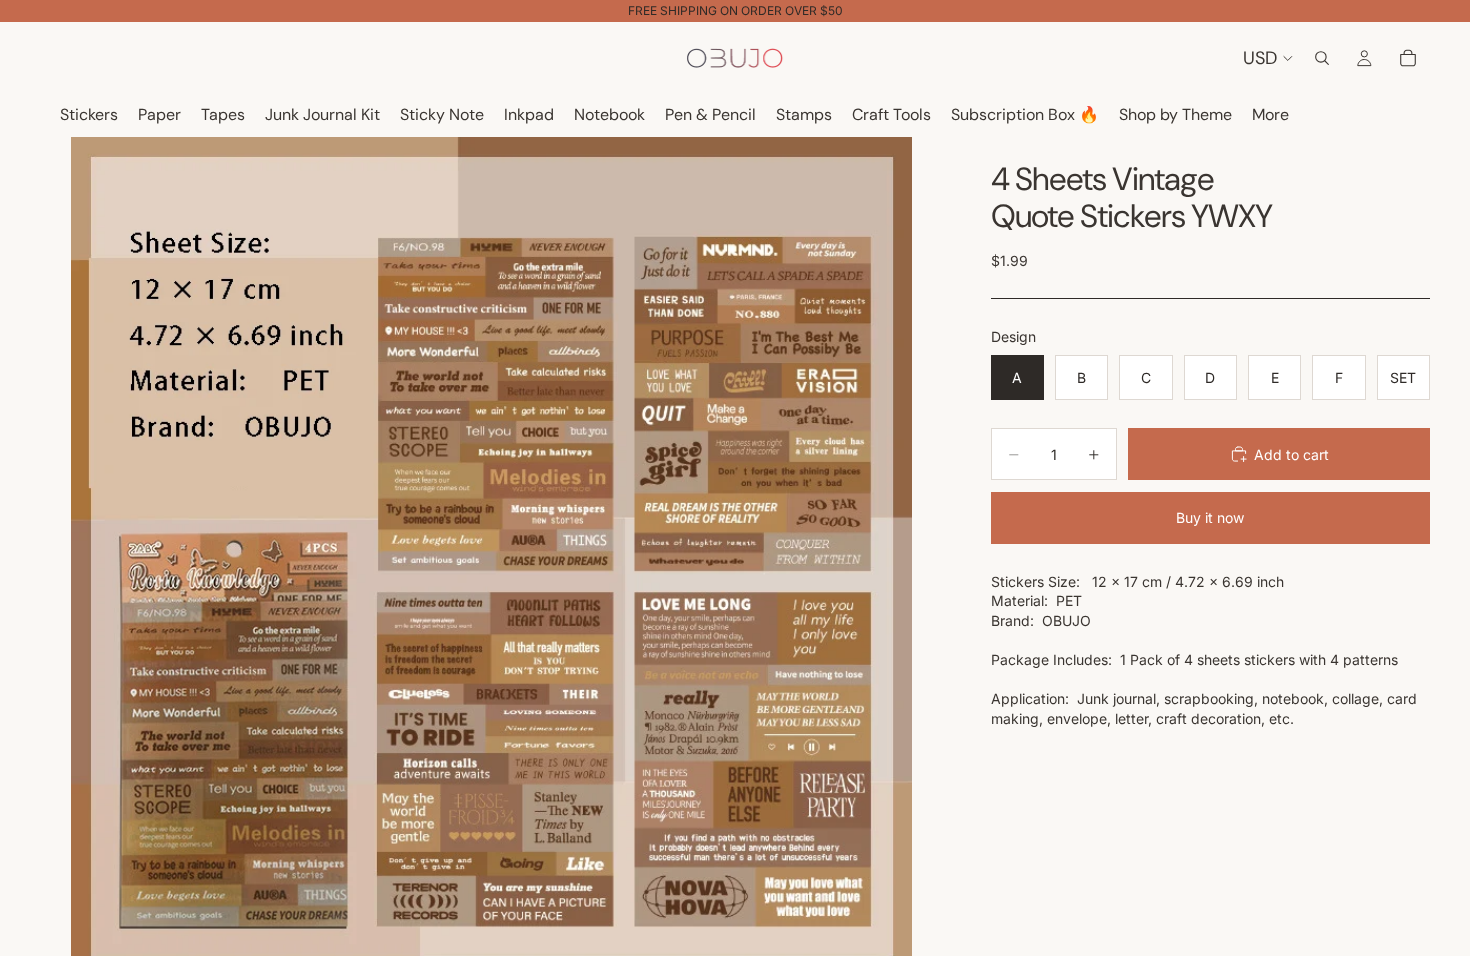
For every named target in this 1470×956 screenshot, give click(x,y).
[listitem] (1270, 115)
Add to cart (1291, 454)
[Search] (1322, 58)
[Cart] (1408, 58)
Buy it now (1210, 517)
